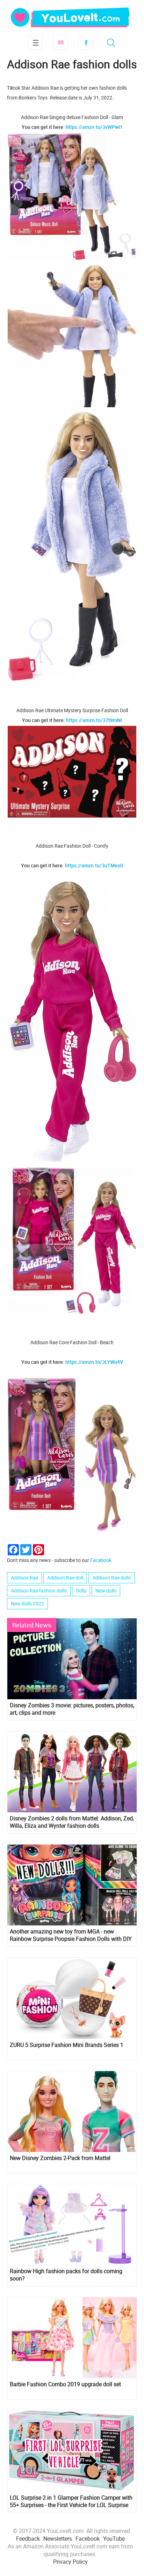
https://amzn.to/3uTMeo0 (94, 865)
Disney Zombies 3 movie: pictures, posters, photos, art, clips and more (72, 1709)
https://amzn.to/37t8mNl (94, 720)
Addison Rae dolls (111, 1578)
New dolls (106, 1591)
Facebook (86, 42)
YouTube (114, 2539)
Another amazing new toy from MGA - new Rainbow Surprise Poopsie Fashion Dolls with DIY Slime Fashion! (71, 1935)
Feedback (28, 2539)
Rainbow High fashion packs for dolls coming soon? (66, 2275)
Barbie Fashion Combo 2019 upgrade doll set (65, 2384)
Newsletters (58, 2539)
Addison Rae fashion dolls (39, 1591)
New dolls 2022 (27, 1603)
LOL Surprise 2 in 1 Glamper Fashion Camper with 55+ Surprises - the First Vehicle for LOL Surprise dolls (71, 2501)
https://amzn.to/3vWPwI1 (94, 127)
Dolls (81, 1591)
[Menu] (35, 42)
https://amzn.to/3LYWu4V (94, 1362)
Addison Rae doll (65, 1578)
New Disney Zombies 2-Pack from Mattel (60, 2158)
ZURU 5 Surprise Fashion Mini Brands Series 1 (67, 2045)
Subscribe (60, 42)
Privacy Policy (70, 2562)
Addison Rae (24, 1578)
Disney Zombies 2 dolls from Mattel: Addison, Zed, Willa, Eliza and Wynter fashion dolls (72, 1822)
